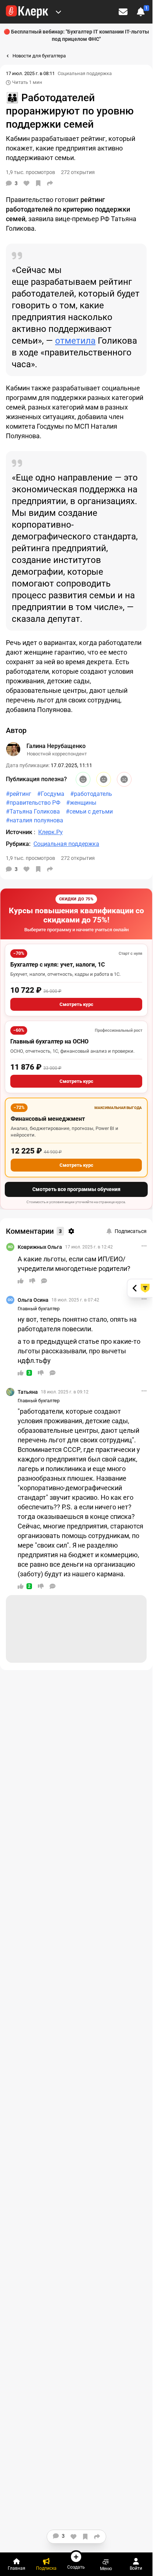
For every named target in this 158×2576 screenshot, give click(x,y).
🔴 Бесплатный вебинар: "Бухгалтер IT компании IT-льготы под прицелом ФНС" (76, 35)
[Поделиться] (50, 183)
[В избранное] (38, 183)
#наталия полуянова (35, 820)
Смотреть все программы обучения (76, 1189)
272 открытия (78, 858)
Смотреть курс (76, 1004)
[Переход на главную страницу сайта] (27, 12)
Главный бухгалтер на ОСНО (49, 1041)
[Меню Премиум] (58, 12)
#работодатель (91, 794)
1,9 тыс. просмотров (30, 858)
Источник (20, 832)
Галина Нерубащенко (56, 746)
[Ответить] (44, 1281)
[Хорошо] (83, 779)
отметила (75, 341)
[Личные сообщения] (123, 12)
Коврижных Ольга (40, 1247)
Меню (106, 2568)
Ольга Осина (33, 1300)
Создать (76, 2567)
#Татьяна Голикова (33, 812)
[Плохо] (124, 779)
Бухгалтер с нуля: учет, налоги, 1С (58, 965)
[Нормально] (104, 779)
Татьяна (28, 1392)
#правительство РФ (33, 803)
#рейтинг (19, 794)
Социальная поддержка (85, 73)
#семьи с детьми (89, 812)
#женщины (81, 803)
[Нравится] (26, 183)
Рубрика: (18, 844)
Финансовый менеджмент (48, 1119)
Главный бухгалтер (39, 1309)
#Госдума (51, 794)
